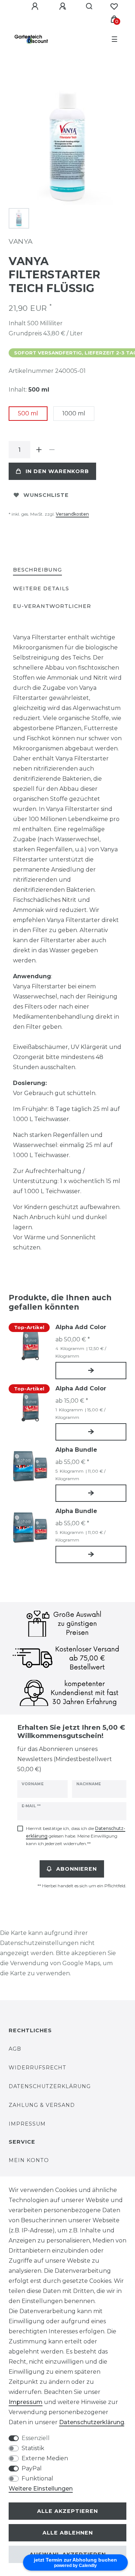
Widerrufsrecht (37, 2068)
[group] (30, 1344)
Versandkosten (72, 514)
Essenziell (36, 2438)
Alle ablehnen (68, 2533)
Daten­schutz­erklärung (92, 2422)
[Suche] (89, 6)
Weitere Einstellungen (41, 2489)
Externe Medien (45, 2458)
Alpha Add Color (81, 1327)
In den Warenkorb (57, 471)
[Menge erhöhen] (39, 450)
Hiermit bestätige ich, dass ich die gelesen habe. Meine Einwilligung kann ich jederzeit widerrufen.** (76, 1836)
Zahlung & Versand (42, 2105)
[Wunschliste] (114, 6)
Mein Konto (29, 2160)
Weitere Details (41, 588)
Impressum (27, 2124)
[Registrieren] (64, 6)
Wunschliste (46, 495)
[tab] (37, 570)
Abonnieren (76, 1869)
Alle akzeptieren (67, 2511)
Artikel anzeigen (91, 1371)
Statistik (33, 2448)
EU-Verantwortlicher (52, 606)
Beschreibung (37, 570)
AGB (15, 2049)
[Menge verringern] (52, 450)
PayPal (32, 2468)
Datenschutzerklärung (50, 2086)
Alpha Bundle (76, 1450)
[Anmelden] (36, 6)
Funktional (37, 2478)
